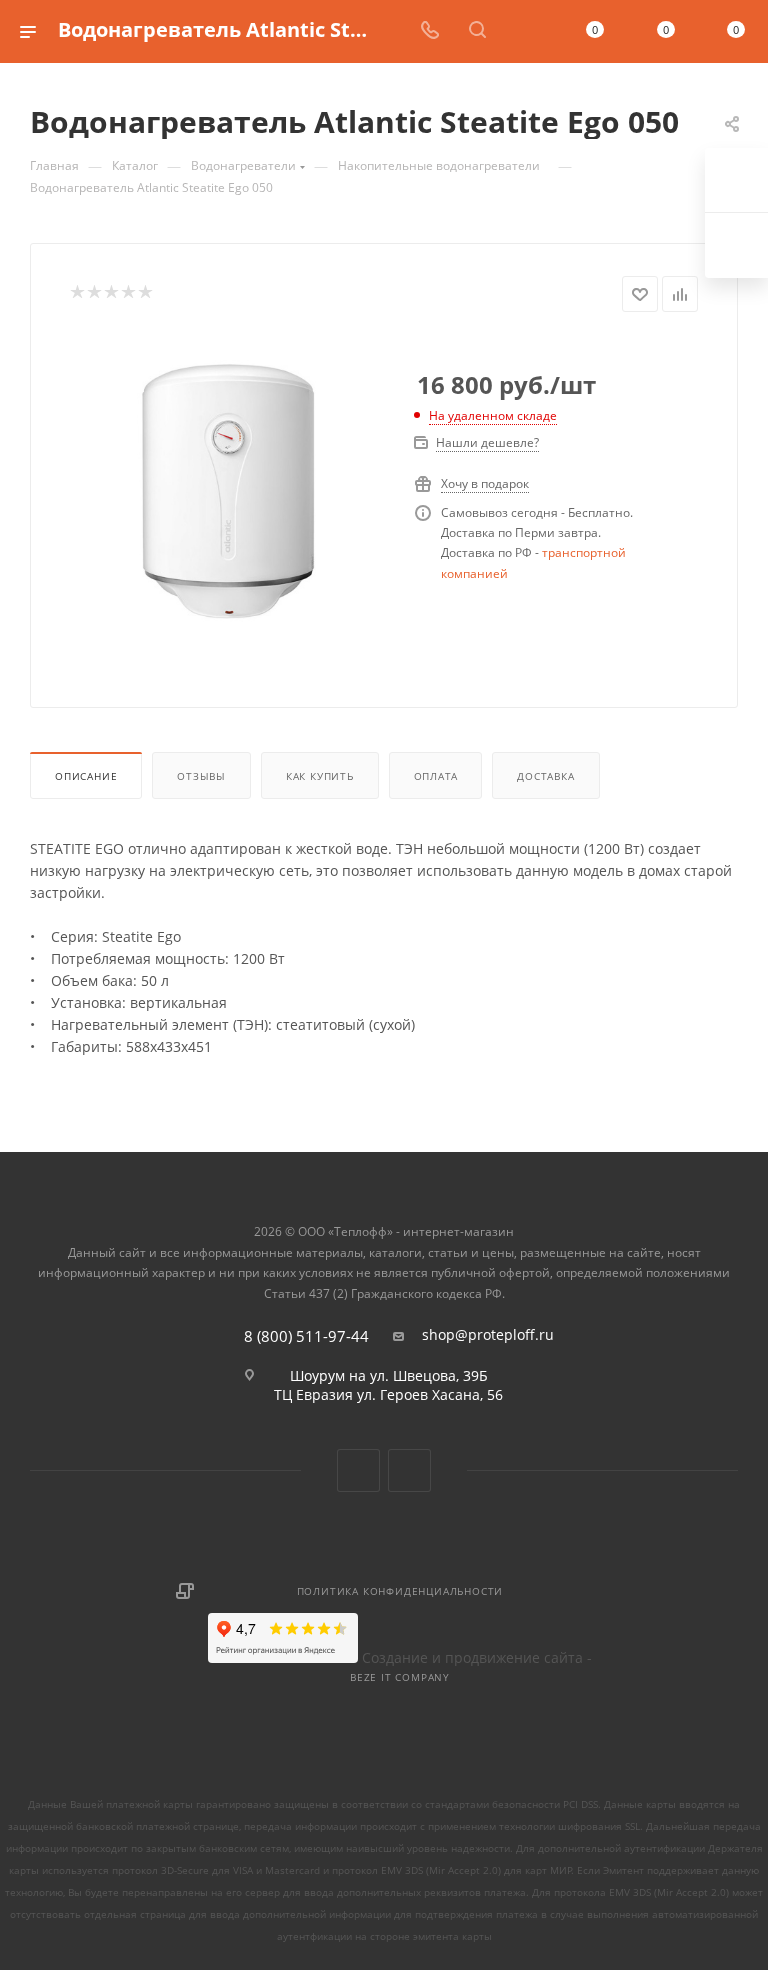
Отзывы (201, 776)
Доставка (545, 776)
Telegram (409, 1470)
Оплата (436, 776)
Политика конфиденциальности (400, 1591)
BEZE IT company (400, 1677)
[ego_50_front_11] (227, 494)
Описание (86, 776)
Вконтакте (358, 1470)
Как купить (320, 776)
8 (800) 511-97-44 (306, 1336)
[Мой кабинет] (525, 31)
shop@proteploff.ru (488, 1335)
